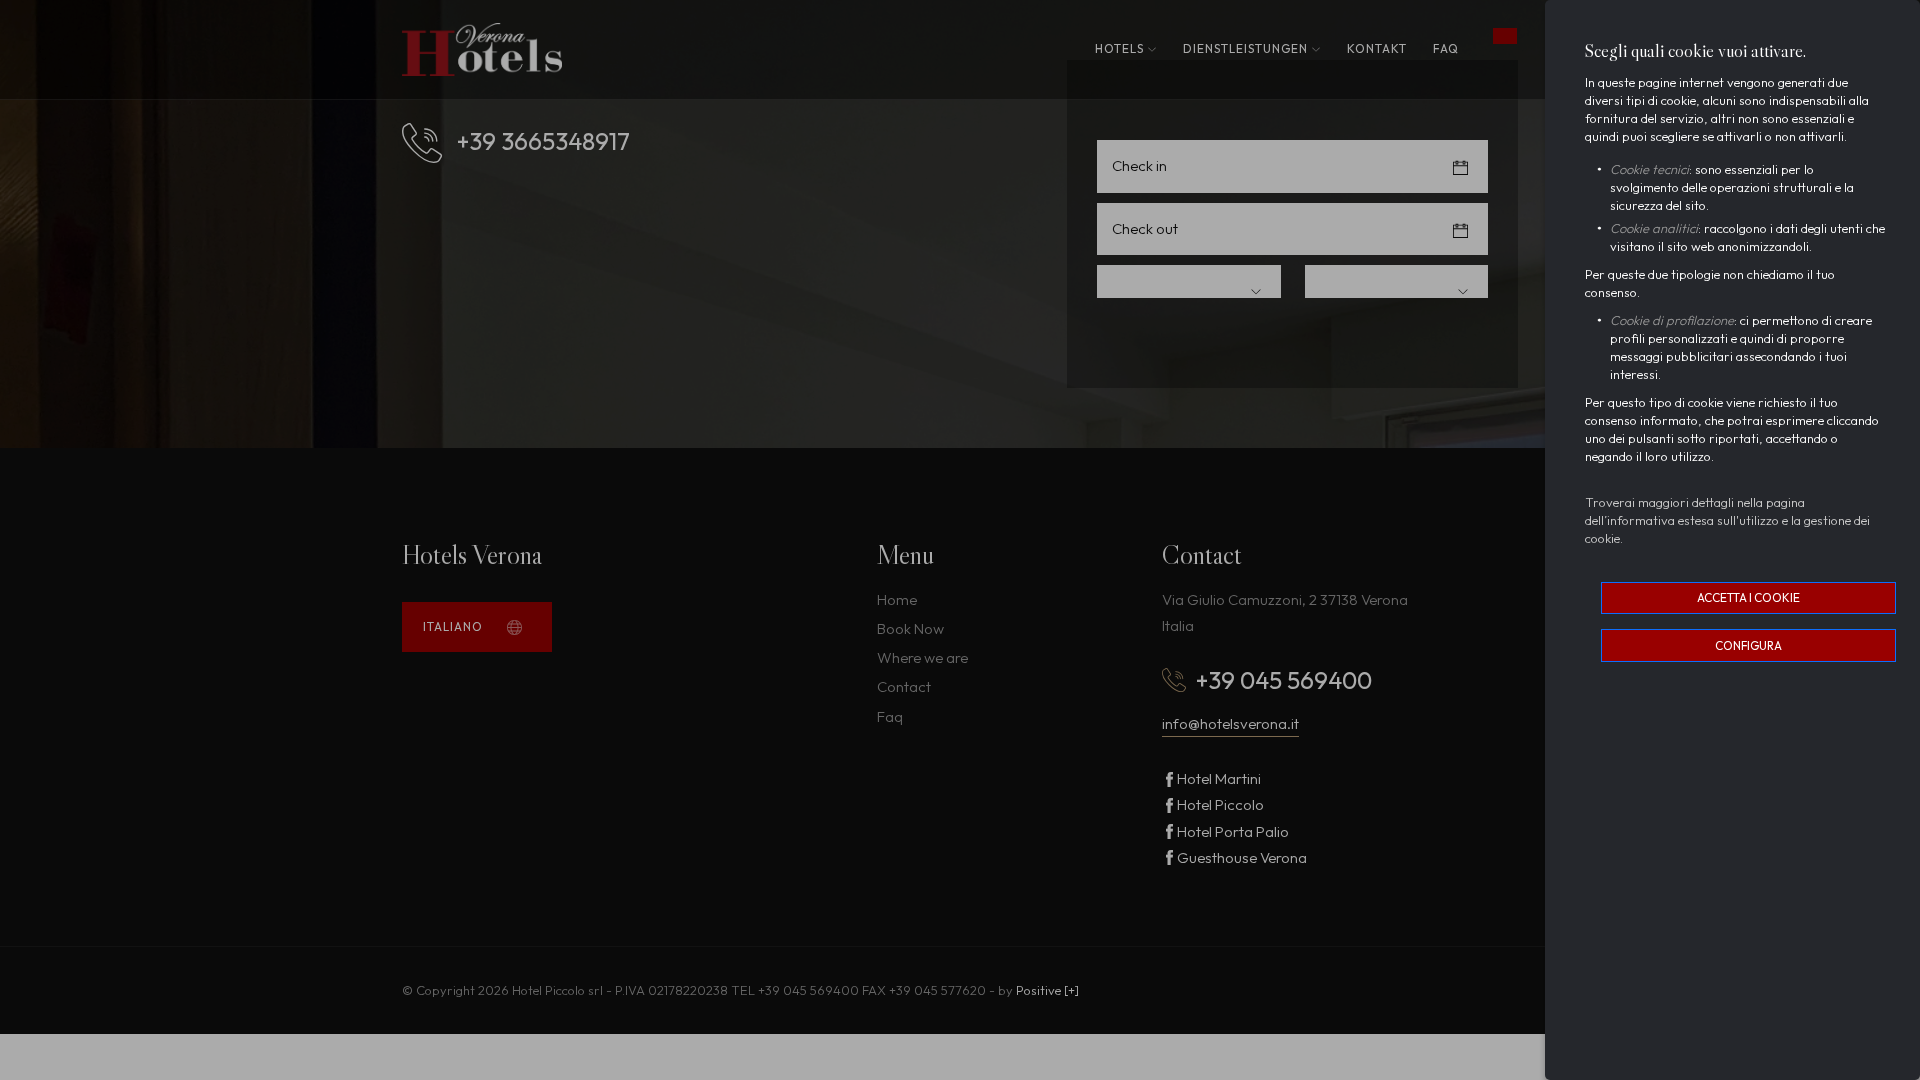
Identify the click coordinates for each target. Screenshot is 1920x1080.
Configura (1748, 645)
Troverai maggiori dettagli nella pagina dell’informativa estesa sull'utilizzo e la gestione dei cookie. (1727, 520)
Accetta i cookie (1748, 597)
